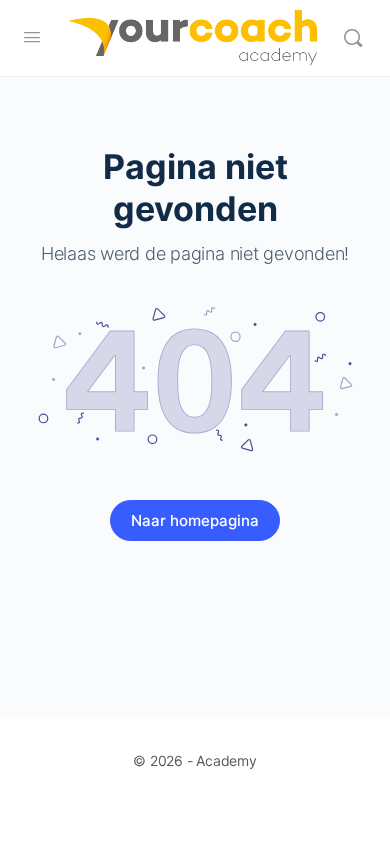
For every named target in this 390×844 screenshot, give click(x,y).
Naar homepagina (195, 520)
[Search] (353, 38)
